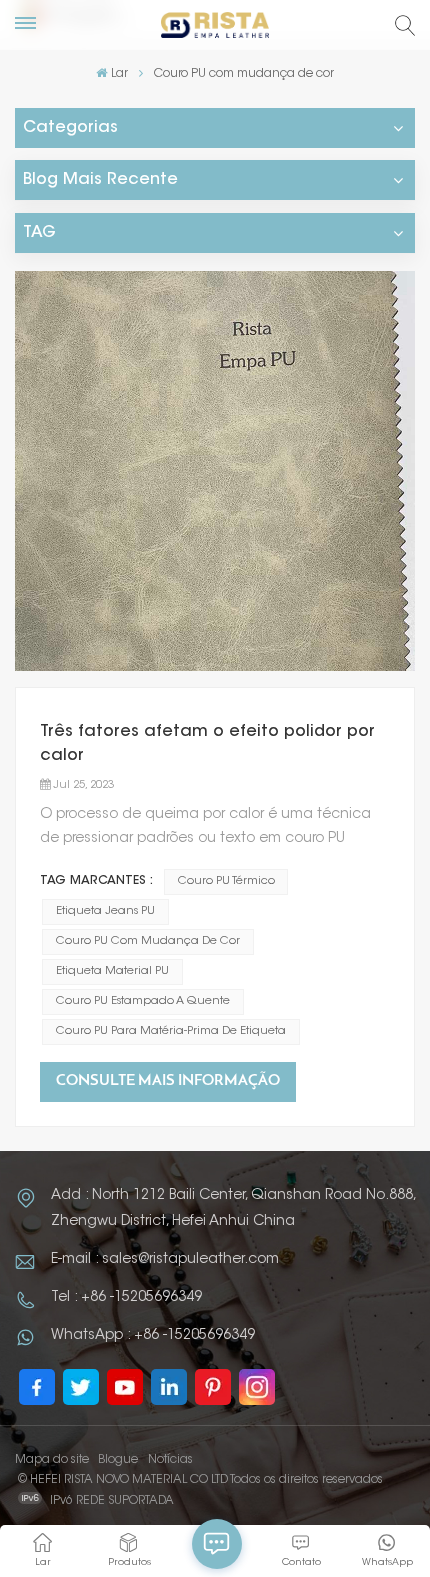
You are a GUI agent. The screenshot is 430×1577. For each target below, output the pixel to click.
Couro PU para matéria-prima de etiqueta (171, 1031)
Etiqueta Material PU (112, 971)
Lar (119, 74)
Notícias (170, 1460)
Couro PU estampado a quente (143, 1001)
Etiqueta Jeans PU (105, 911)
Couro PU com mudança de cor (148, 941)
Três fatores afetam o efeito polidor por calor (207, 744)
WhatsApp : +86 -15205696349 (153, 1336)
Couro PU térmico (226, 881)
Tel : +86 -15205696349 (126, 1298)
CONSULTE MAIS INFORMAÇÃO (168, 1081)
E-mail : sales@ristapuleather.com (165, 1260)
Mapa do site (52, 1460)
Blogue (118, 1460)
